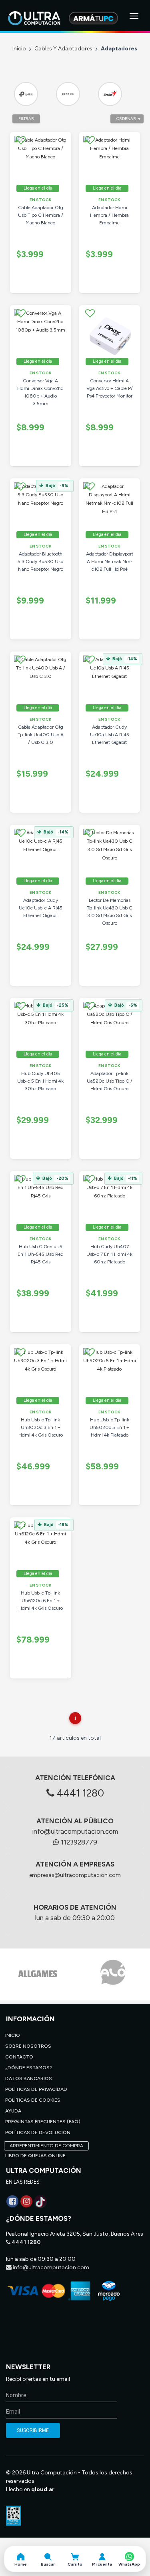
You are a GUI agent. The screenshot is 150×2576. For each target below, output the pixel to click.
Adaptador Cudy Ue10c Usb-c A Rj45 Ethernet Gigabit (41, 908)
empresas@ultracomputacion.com (75, 1875)
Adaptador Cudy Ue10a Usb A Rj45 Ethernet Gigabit (110, 735)
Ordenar (126, 119)
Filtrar (26, 119)
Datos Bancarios (29, 2078)
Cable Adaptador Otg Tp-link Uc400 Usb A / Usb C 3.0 (41, 735)
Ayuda (13, 2111)
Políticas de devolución (38, 2132)
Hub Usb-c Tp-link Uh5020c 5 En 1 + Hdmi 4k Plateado (109, 1427)
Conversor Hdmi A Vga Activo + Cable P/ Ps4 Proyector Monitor (110, 388)
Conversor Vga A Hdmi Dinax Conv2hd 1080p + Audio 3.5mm (40, 392)
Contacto (19, 2057)
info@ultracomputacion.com (75, 1831)
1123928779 (78, 1842)
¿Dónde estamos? (29, 2068)
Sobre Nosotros (28, 2046)
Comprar (50, 289)
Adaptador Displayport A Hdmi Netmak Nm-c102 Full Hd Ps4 (110, 562)
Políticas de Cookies (33, 2100)
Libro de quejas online (35, 2156)
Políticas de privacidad (36, 2089)
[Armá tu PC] (93, 18)
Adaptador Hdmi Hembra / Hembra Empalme (109, 215)
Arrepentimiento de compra (46, 2146)
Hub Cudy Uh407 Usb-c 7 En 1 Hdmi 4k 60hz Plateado (109, 1254)
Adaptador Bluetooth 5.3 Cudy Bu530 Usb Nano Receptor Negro (40, 562)
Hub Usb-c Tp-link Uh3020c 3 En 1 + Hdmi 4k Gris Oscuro (41, 1427)
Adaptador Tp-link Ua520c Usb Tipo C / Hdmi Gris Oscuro (110, 1081)
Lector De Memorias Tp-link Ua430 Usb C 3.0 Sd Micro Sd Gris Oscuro (110, 912)
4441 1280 (79, 1793)
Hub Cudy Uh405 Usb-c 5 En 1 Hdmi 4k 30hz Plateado (40, 1081)
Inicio (19, 49)
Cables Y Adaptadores (63, 49)
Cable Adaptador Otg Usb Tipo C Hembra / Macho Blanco (41, 215)
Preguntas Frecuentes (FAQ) (43, 2122)
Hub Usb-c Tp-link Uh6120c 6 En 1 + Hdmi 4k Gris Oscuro (41, 1601)
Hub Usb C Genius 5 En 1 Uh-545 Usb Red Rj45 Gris (41, 1254)
